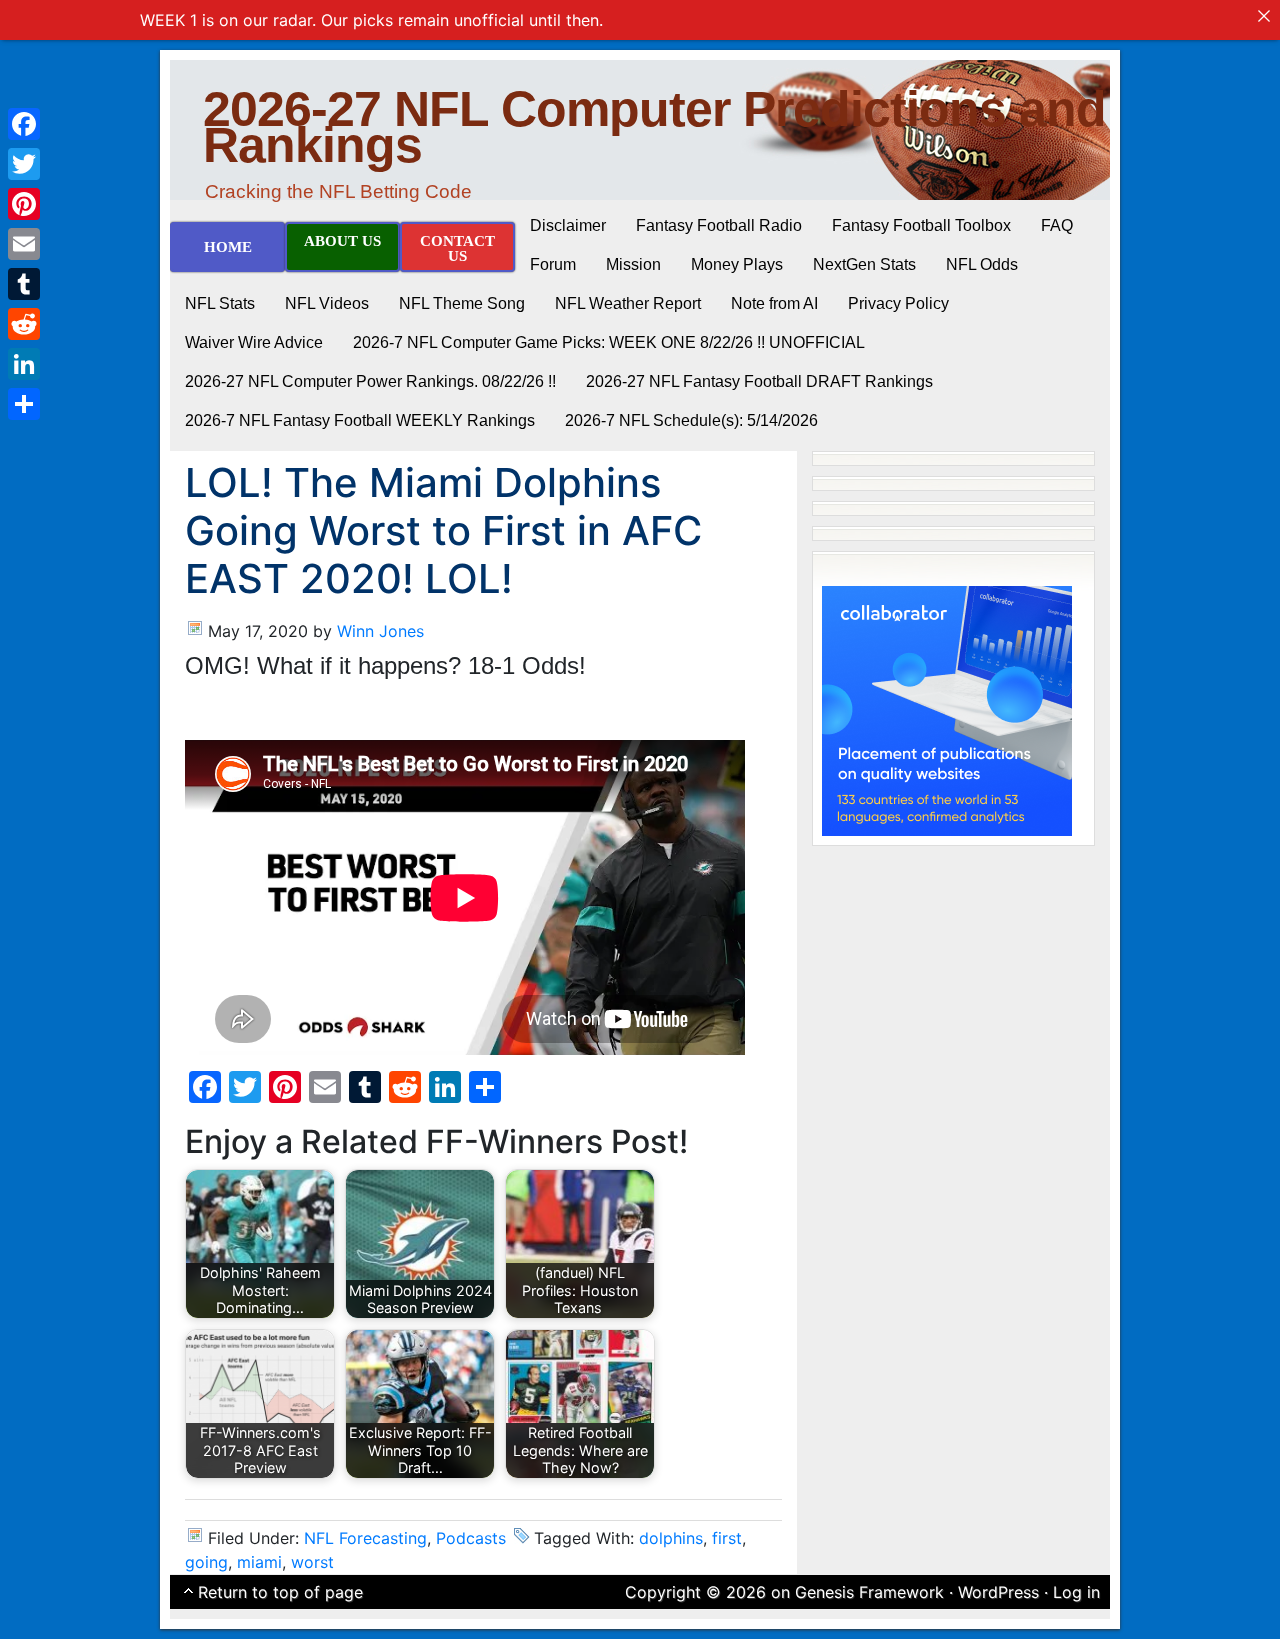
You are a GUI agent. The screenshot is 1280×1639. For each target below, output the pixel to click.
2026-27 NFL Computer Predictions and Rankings (654, 127)
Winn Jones (380, 631)
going (206, 1562)
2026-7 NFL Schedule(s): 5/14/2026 (691, 420)
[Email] (24, 244)
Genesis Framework (869, 1592)
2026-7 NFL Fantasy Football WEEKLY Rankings (360, 420)
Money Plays (737, 264)
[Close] (1264, 16)
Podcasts (471, 1538)
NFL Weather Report (628, 303)
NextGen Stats (864, 264)
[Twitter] (24, 164)
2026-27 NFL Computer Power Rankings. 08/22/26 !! (370, 381)
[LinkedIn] (24, 364)
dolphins (671, 1538)
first (727, 1538)
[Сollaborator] (947, 709)
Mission (633, 264)
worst (312, 1562)
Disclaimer (568, 225)
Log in (1076, 1592)
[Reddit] (24, 324)
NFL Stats (220, 303)
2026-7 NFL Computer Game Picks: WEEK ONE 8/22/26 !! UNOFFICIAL (609, 342)
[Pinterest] (24, 204)
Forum (553, 264)
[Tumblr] (24, 284)
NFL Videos (327, 303)
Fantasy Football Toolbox (921, 225)
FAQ (1057, 225)
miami (259, 1562)
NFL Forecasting (365, 1538)
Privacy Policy (898, 303)
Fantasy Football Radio (719, 225)
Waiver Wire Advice (254, 342)
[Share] (24, 404)
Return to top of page (280, 1592)
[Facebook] (24, 124)
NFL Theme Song (462, 303)
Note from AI (774, 303)
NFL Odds (982, 264)
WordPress (998, 1592)
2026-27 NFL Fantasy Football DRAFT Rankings (759, 381)
